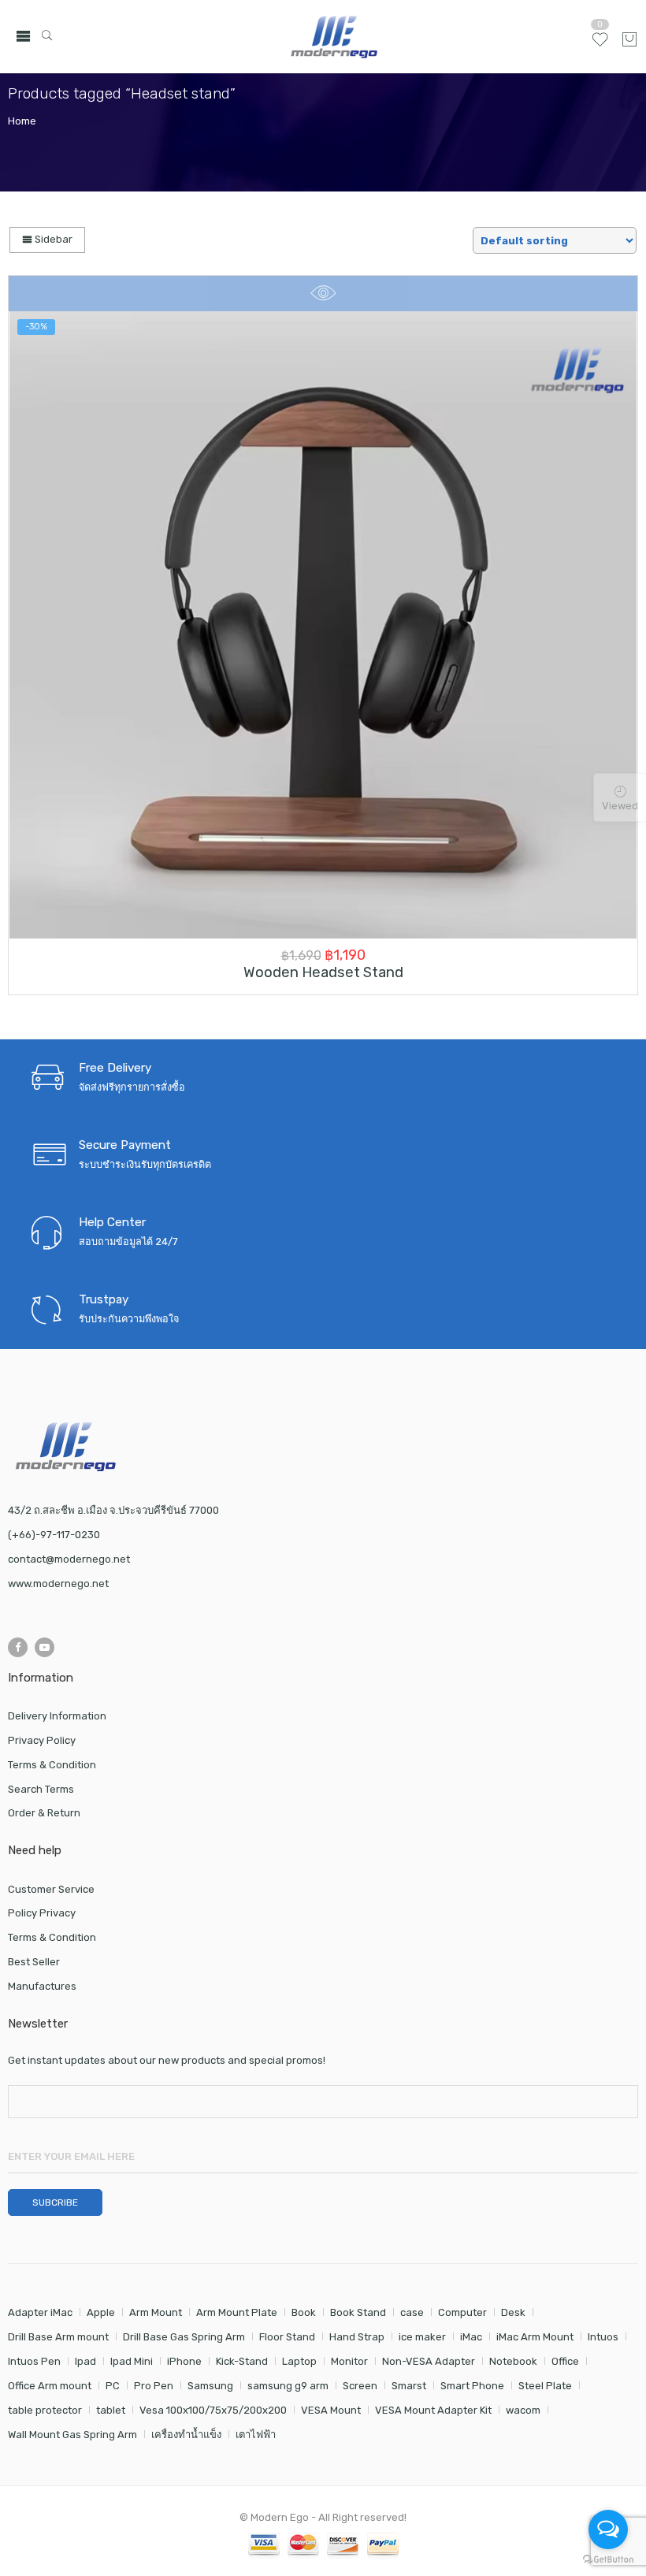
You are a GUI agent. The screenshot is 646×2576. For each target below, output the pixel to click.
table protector (45, 2410)
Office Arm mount (50, 2386)
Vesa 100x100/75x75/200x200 (213, 2410)
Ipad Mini (132, 2361)
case (412, 2312)
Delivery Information (57, 1716)
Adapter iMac (40, 2312)
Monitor (349, 2361)
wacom (523, 2410)
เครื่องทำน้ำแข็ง (186, 2435)
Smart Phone (472, 2386)
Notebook (513, 2361)
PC (113, 2386)
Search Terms (41, 1789)
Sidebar (52, 239)
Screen (360, 2386)
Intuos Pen (34, 2361)
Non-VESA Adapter (429, 2361)
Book (304, 2312)
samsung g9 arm (288, 2386)
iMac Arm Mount (535, 2337)
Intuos (603, 2337)
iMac (471, 2337)
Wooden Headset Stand (323, 972)
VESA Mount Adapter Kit (433, 2410)
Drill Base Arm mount (58, 2337)
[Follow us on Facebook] (18, 1647)
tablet (111, 2410)
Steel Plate (545, 2386)
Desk (513, 2312)
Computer (462, 2312)
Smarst (409, 2386)
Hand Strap (357, 2337)
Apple (101, 2312)
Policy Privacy (42, 1913)
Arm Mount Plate (237, 2312)
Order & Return (44, 1813)
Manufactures (42, 1986)
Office (565, 2361)
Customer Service (51, 1889)
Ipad (85, 2361)
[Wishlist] (600, 46)
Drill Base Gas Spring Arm (184, 2337)
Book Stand (358, 2312)
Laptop (299, 2361)
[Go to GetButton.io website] (608, 2560)
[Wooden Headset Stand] (323, 625)
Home (22, 121)
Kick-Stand (242, 2361)
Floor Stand (287, 2337)
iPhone (184, 2361)
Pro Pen (154, 2386)
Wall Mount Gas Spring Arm (72, 2435)
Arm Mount (156, 2312)
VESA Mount (331, 2410)
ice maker (422, 2337)
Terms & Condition (52, 1765)
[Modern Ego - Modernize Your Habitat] (336, 37)
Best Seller (34, 1962)
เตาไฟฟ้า (256, 2435)
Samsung (210, 2386)
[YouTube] (45, 1647)
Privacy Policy (42, 1740)
